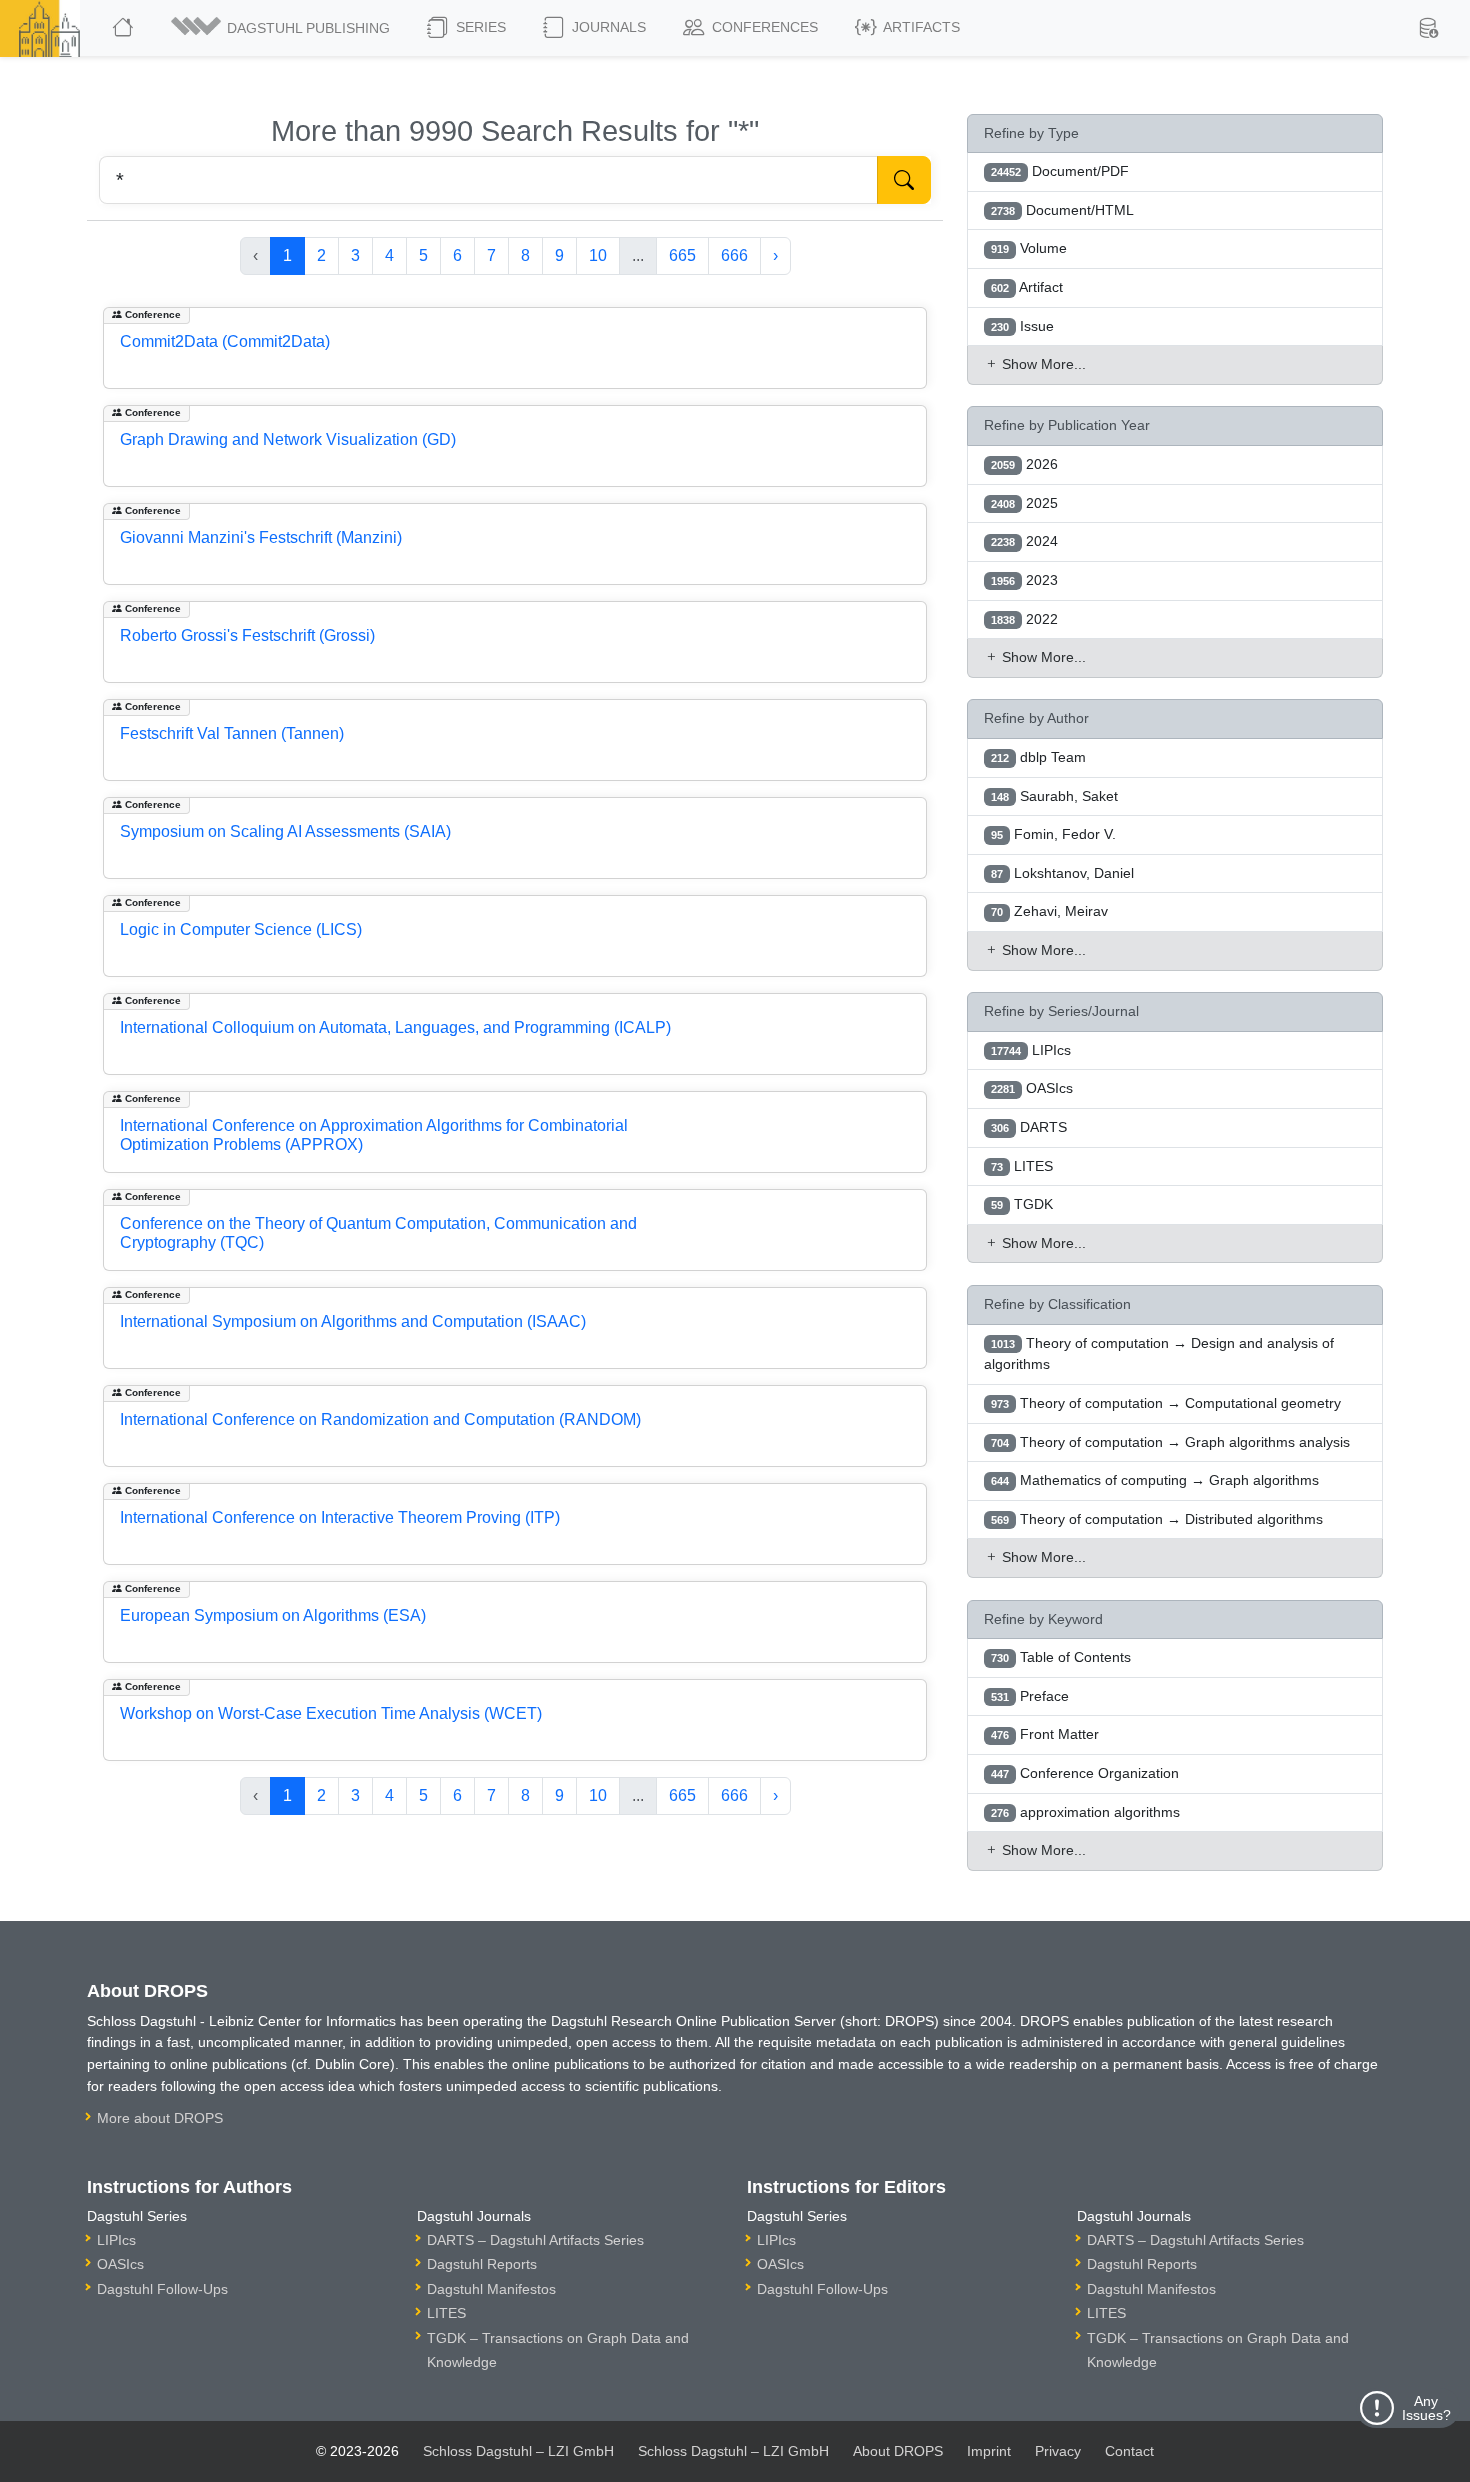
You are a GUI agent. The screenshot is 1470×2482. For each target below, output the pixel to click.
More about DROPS (160, 2118)
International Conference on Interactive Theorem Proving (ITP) (340, 1517)
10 (598, 255)
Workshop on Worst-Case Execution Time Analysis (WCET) (331, 1713)
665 (682, 255)
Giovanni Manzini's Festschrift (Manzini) (261, 537)
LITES (446, 2313)
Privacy (1058, 2451)
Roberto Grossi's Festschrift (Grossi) (247, 635)
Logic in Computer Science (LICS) (241, 929)
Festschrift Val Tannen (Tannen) (232, 733)
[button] (282, 28)
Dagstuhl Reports (482, 2264)
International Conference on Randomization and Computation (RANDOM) (380, 1419)
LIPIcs (116, 2240)
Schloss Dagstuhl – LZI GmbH (518, 2451)
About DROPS (898, 2451)
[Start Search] (904, 180)
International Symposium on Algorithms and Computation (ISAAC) (353, 1321)
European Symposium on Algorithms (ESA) (273, 1615)
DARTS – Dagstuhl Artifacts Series (535, 2240)
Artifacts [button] (920, 27)
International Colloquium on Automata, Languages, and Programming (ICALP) (395, 1027)
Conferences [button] (763, 27)
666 (734, 255)
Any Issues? (1426, 2408)
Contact (1129, 2451)
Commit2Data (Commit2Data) (225, 341)
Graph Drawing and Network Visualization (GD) (288, 439)
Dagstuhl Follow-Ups (162, 2289)
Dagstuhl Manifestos (491, 2289)
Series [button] (479, 27)
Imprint (989, 2451)
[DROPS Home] (124, 28)
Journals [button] (607, 27)
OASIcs (120, 2264)
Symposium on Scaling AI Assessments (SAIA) (285, 831)
